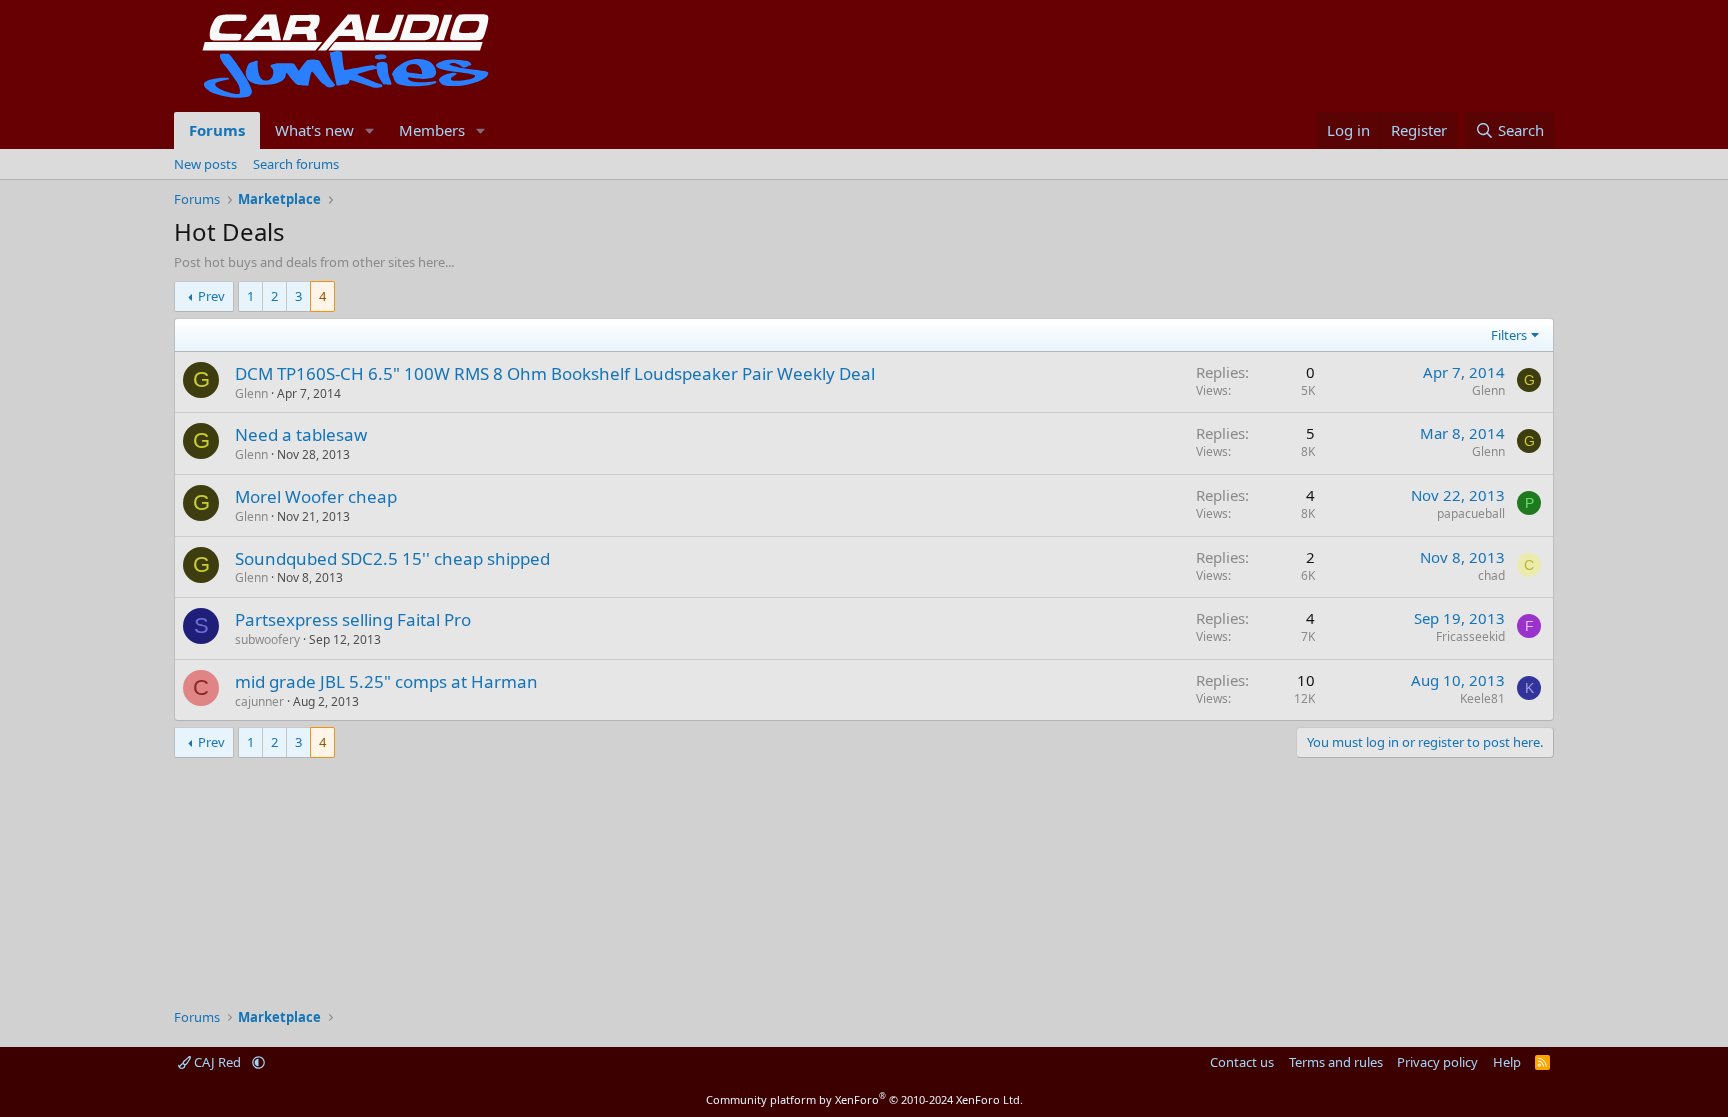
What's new (314, 130)
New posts (205, 164)
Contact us (1242, 1062)
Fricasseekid (1470, 636)
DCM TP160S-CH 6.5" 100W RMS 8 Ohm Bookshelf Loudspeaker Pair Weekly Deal (555, 373)
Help (1507, 1062)
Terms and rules (1336, 1062)
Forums (217, 130)
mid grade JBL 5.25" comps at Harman (386, 681)
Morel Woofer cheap (316, 496)
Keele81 (1482, 698)
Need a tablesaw (301, 434)
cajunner (259, 701)
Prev (211, 296)
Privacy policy (1437, 1062)
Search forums (296, 164)
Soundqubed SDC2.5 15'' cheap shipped (392, 558)
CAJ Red (217, 1062)
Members (432, 130)
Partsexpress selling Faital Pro (353, 619)
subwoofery (267, 639)
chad (1491, 575)
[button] (370, 130)
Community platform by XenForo (864, 1099)
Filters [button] (1509, 335)
